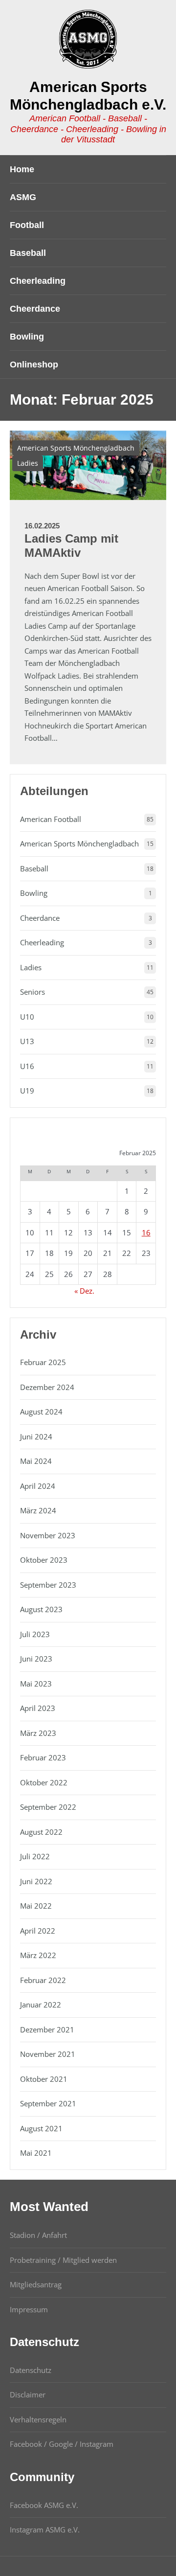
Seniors (33, 992)
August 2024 (41, 1412)
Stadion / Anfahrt (38, 2235)
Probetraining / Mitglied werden (63, 2260)
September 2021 (48, 2103)
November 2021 (48, 2054)
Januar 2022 (41, 2005)
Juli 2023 (35, 1634)
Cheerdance (40, 918)
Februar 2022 (43, 1980)
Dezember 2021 (47, 2029)
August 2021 (41, 2128)
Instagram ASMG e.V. (45, 2530)
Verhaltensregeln (38, 2419)
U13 (27, 1041)
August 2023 (41, 1609)
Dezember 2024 (47, 1387)
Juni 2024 (36, 1436)
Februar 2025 (43, 1362)
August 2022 (41, 1832)
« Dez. (84, 1291)
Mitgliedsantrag (36, 2284)
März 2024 (38, 1510)
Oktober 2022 (44, 1782)
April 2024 (38, 1486)
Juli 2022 (35, 1856)
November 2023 (48, 1535)
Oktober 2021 (44, 2079)
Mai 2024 (36, 1461)
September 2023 (48, 1585)
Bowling (34, 893)
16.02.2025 (42, 526)
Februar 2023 (43, 1757)
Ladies (28, 463)
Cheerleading (42, 942)
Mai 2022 (36, 1906)
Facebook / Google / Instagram (62, 2444)
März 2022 (38, 1955)
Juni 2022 (36, 1881)
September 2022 (48, 1807)
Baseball (34, 868)
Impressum (29, 2309)
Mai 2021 (36, 2153)
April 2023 (38, 1708)
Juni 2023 (36, 1659)
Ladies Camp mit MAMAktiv (71, 546)
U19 (27, 1091)
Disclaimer (28, 2394)
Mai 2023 (36, 1684)
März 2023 (38, 1733)
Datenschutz (31, 2370)
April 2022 (38, 1931)
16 (146, 1232)
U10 (27, 1017)
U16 (27, 1066)
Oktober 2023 (44, 1560)
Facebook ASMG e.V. (44, 2505)
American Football (51, 819)
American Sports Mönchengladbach (76, 448)
